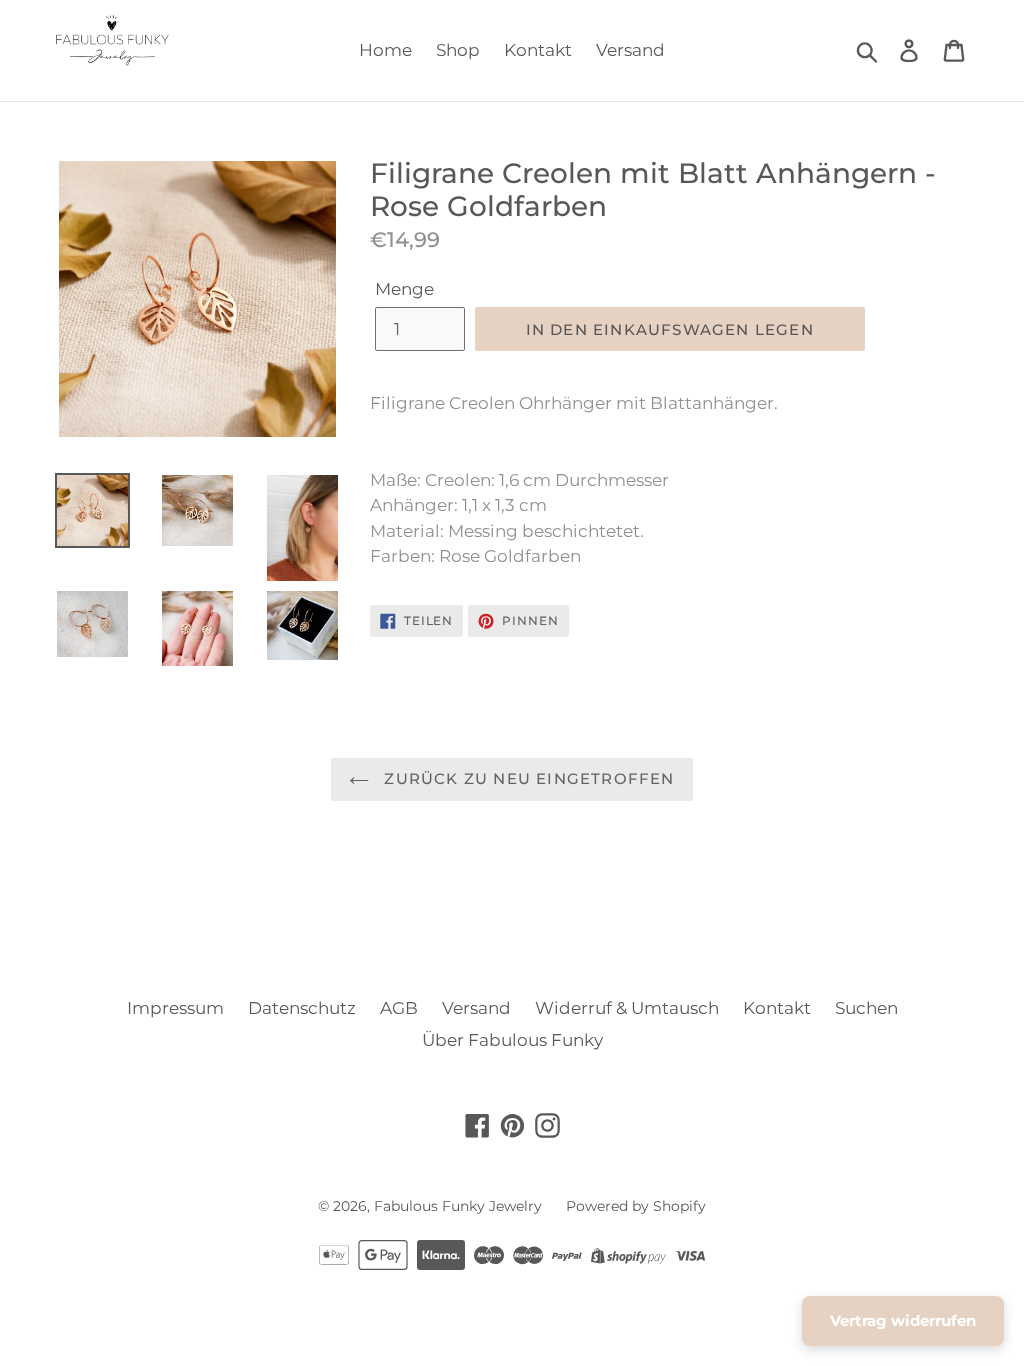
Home (385, 50)
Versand (630, 50)
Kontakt (538, 50)
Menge (404, 289)
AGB (399, 1008)
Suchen (866, 1008)
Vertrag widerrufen (903, 1320)
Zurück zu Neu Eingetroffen (526, 778)
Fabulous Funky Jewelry (458, 1206)
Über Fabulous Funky (512, 1040)
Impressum (175, 1008)
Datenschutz (302, 1008)
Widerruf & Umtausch (627, 1008)
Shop (458, 50)
